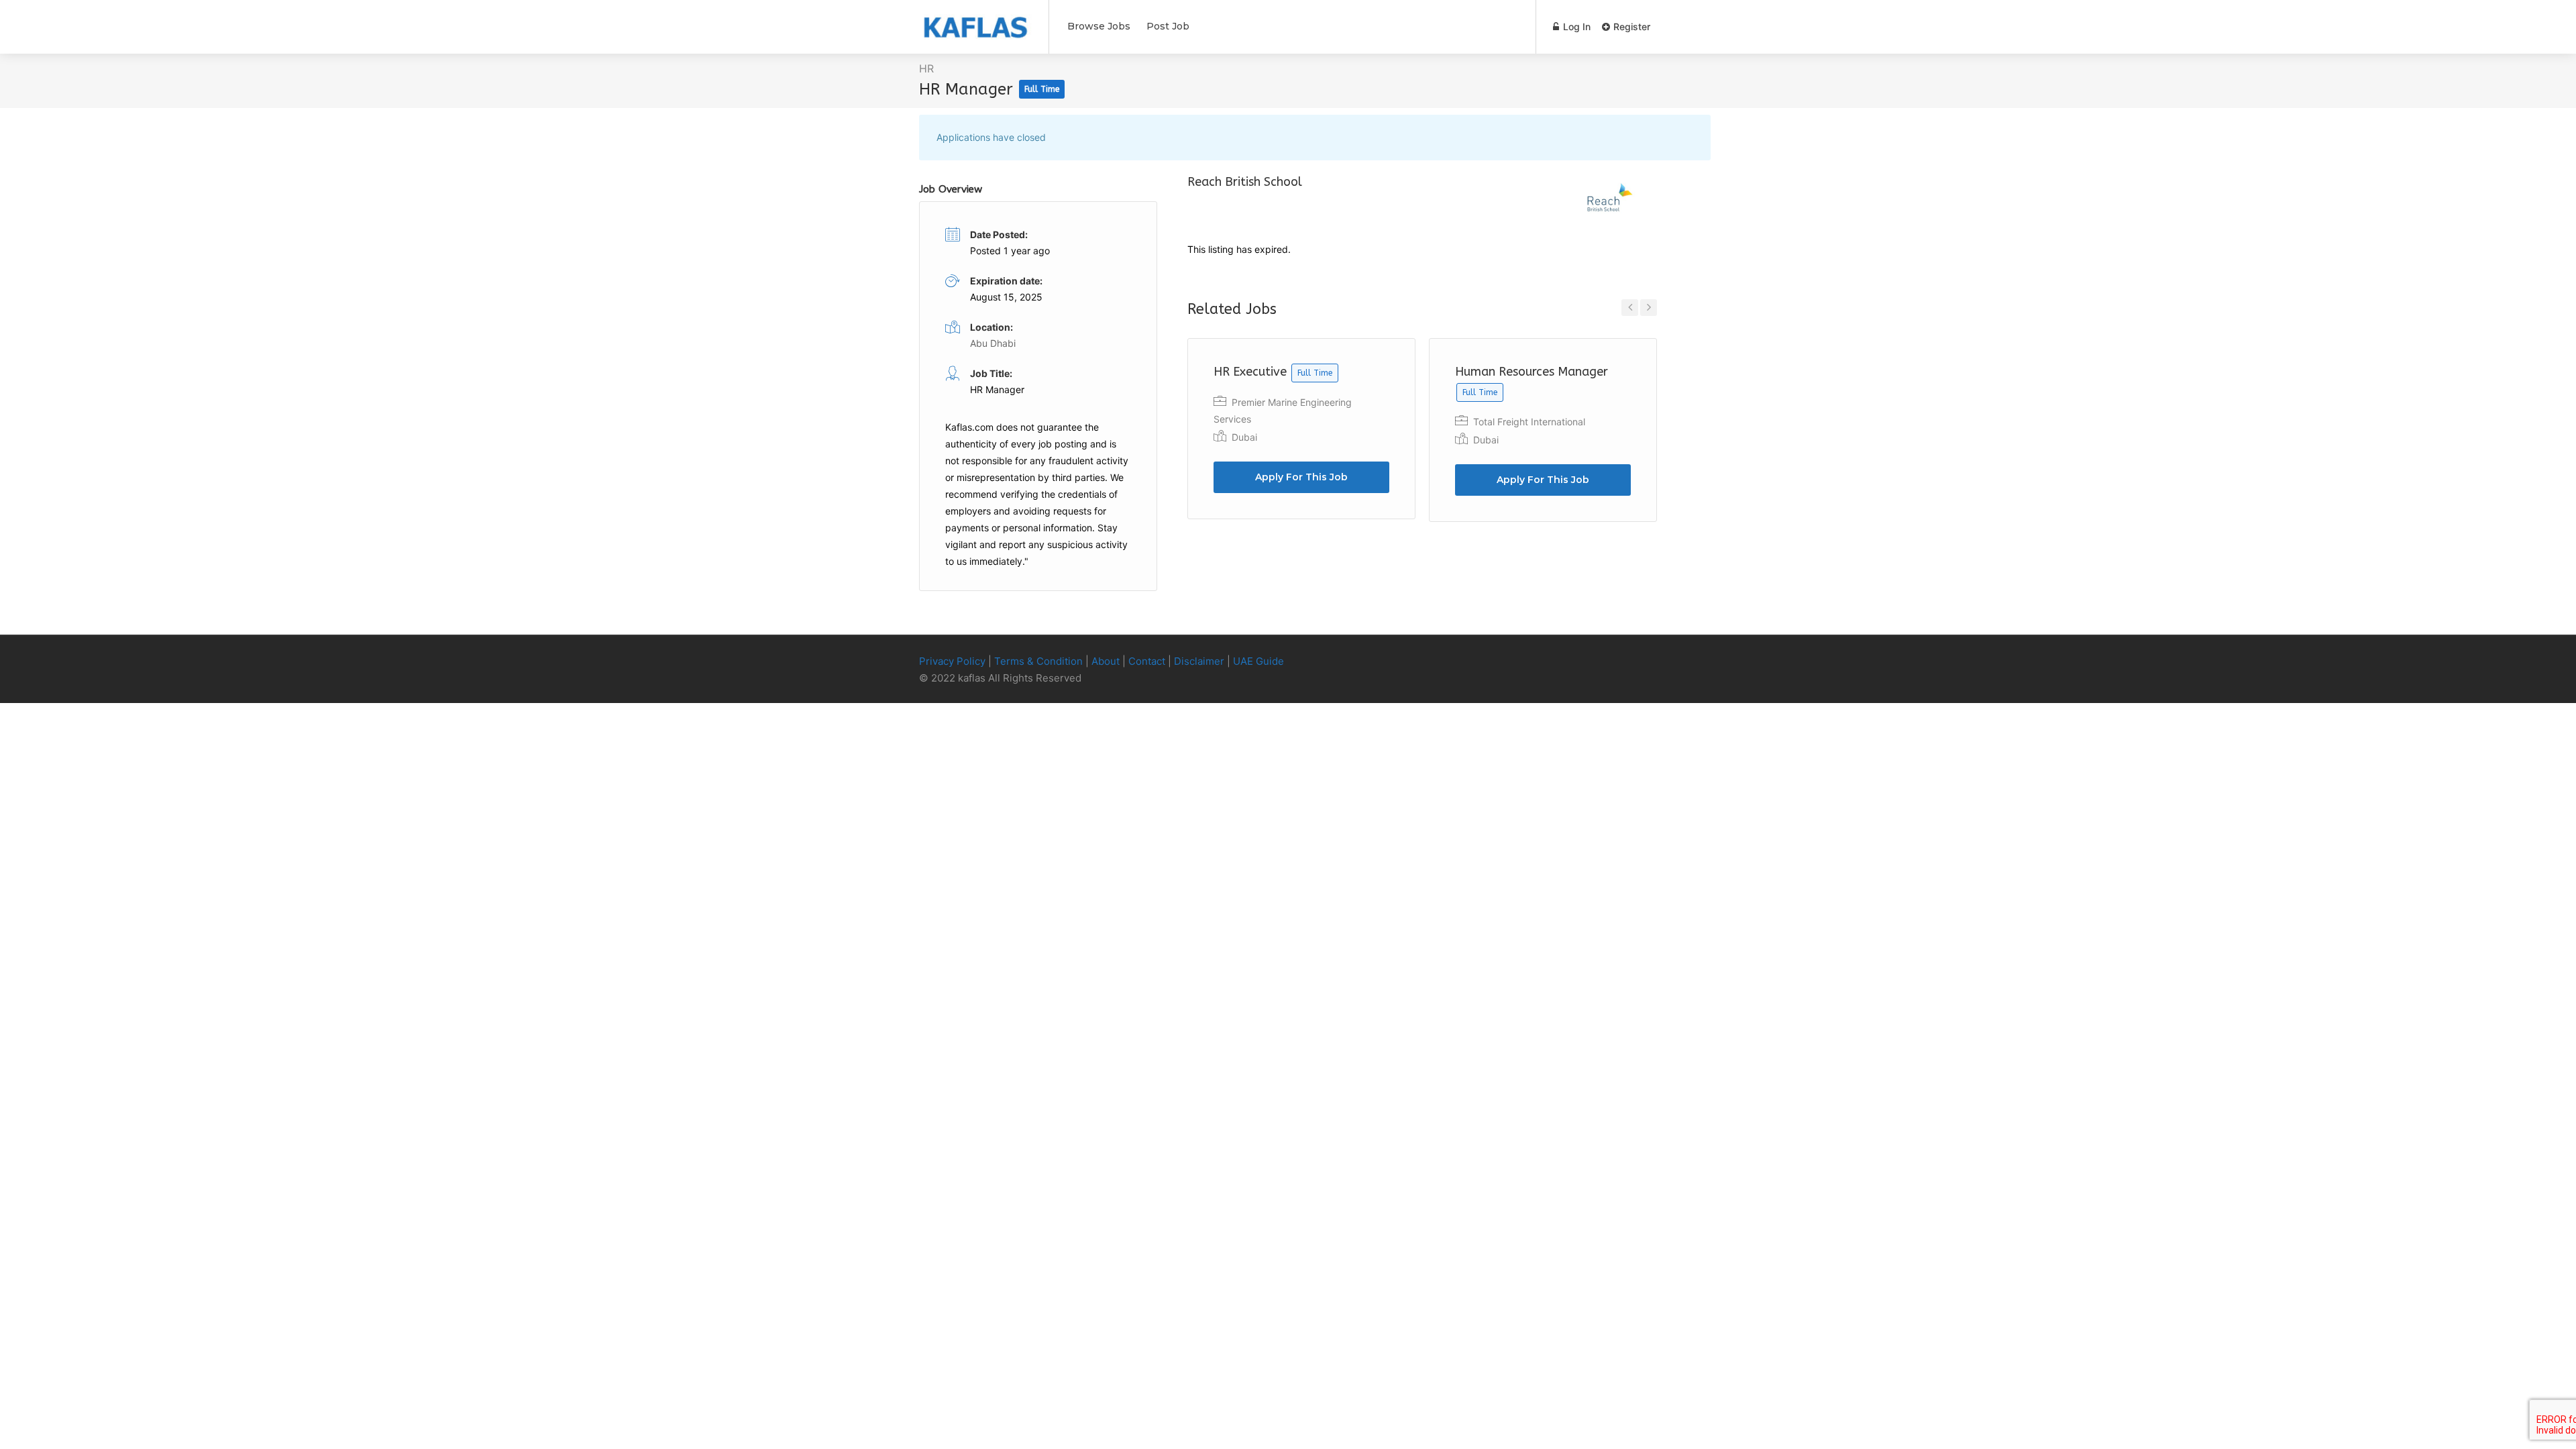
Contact (1147, 661)
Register (1630, 26)
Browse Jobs (1099, 26)
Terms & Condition (1038, 661)
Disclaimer (1199, 661)
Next (1649, 308)
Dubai (1244, 437)
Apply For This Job (1301, 477)
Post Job (1168, 26)
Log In (1575, 26)
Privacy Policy (952, 661)
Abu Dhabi (993, 343)
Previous (1630, 308)
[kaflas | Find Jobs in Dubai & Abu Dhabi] (975, 21)
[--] (1680, 662)
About (1106, 661)
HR (926, 68)
